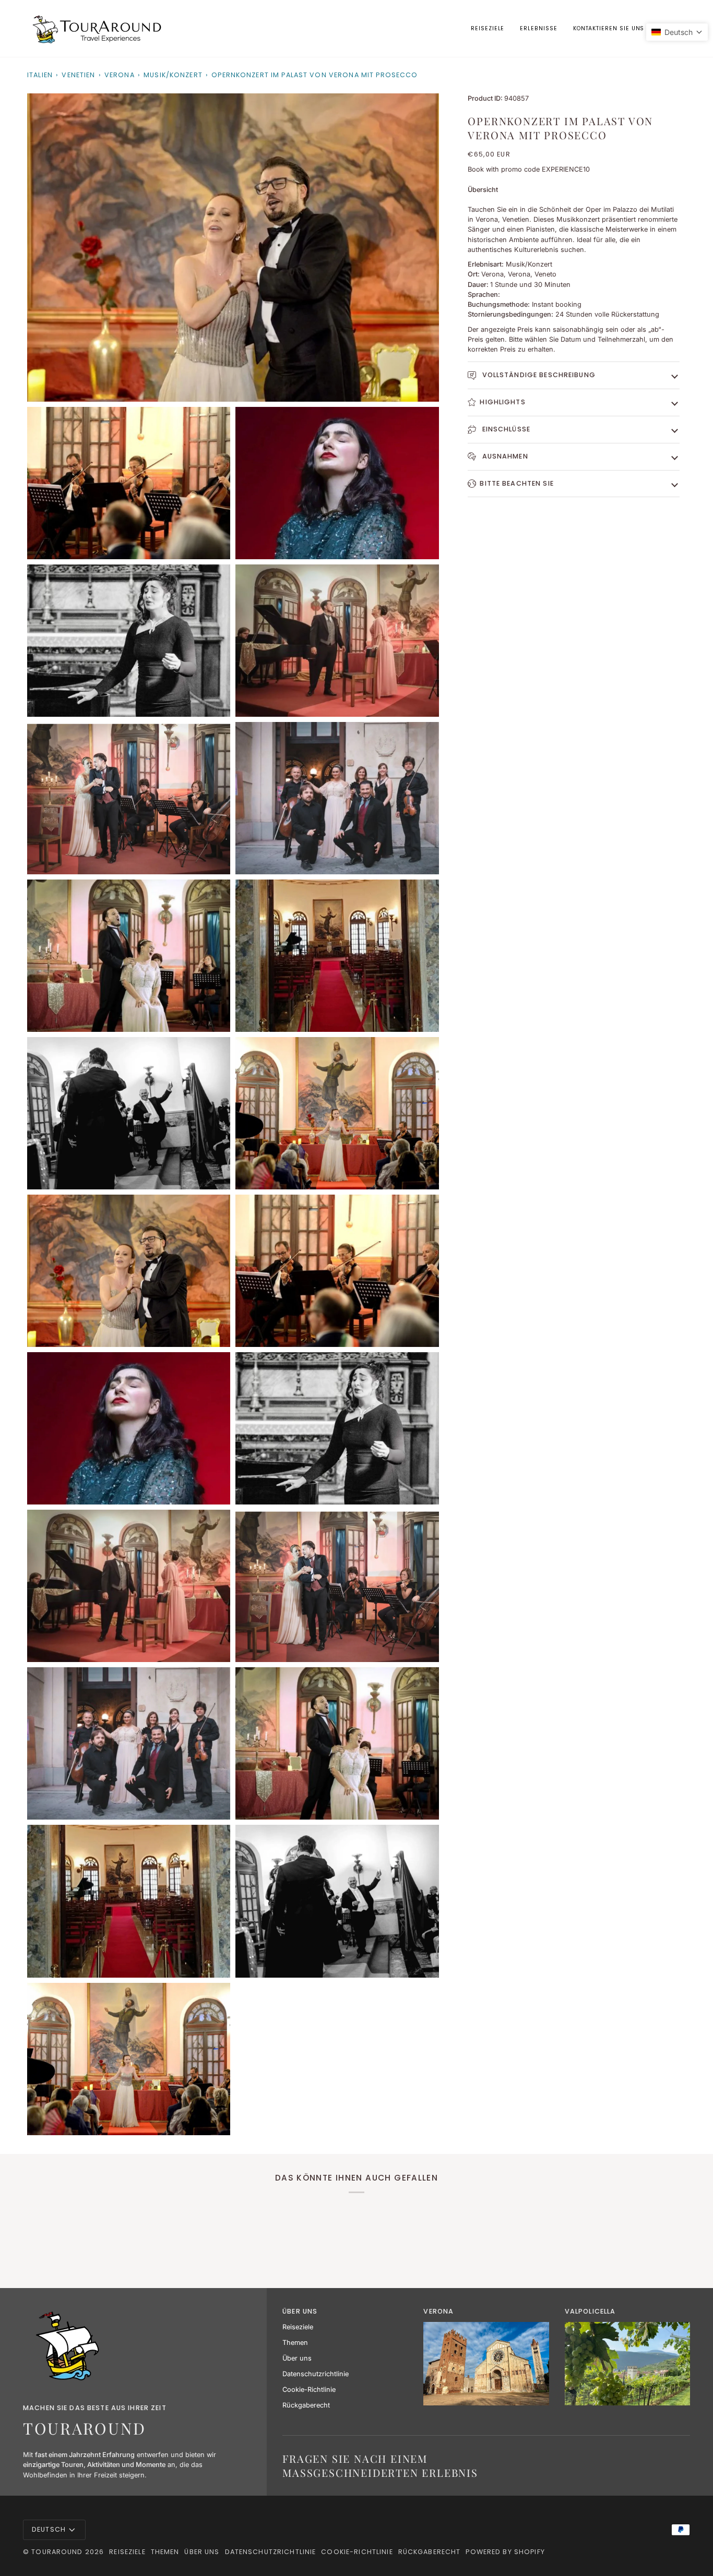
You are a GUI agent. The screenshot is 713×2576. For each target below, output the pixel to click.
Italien (40, 75)
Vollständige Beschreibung (537, 375)
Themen (295, 2343)
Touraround (57, 2552)
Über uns (297, 2358)
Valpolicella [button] (590, 2311)
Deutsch (49, 2529)
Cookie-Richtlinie (309, 2390)
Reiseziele (298, 2327)
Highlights (502, 402)
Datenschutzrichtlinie (316, 2374)
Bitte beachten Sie (516, 483)
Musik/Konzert (173, 75)
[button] (538, 28)
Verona (120, 75)
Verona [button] (438, 2311)
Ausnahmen (504, 456)
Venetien (78, 75)
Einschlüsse (505, 429)
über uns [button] (300, 2311)
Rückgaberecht (306, 2405)
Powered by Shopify (505, 2552)
